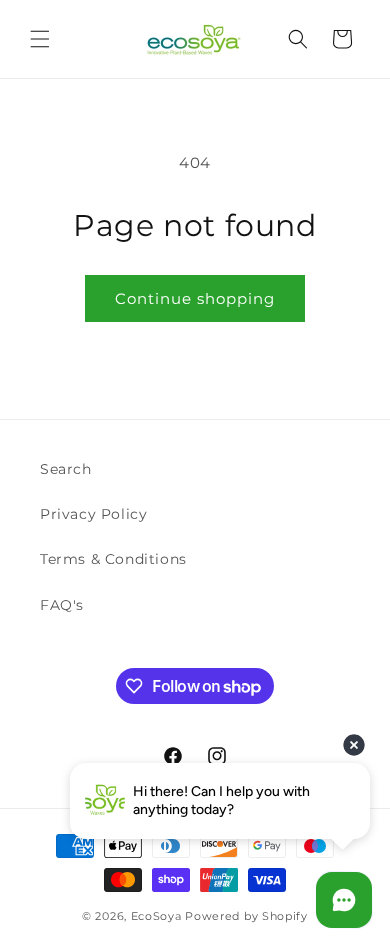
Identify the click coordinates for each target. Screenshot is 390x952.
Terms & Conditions (113, 559)
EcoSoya (156, 916)
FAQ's (62, 605)
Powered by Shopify (246, 916)
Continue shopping (195, 298)
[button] (40, 39)
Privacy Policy (93, 514)
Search (66, 469)
